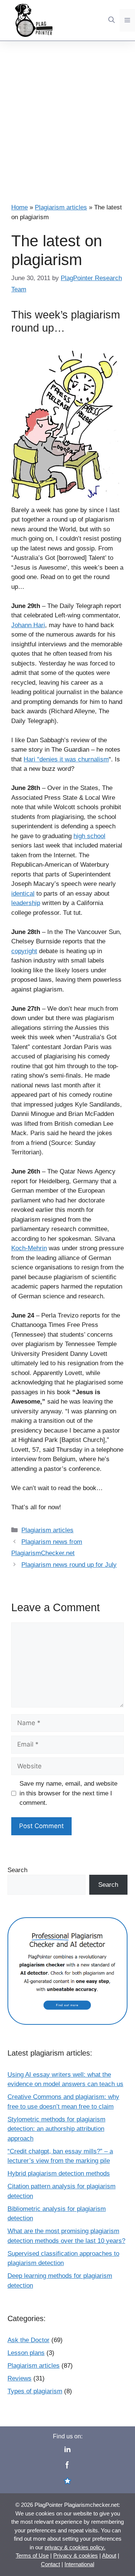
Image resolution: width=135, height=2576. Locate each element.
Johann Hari (28, 625)
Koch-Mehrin (29, 1248)
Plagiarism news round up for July (69, 1565)
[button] (112, 20)
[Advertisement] (67, 112)
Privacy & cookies (76, 2556)
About (109, 2556)
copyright (24, 951)
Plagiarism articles (61, 207)
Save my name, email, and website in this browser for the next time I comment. (68, 1793)
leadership (26, 903)
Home (19, 207)
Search (17, 1870)
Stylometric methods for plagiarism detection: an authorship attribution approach (56, 2129)
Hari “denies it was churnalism (66, 759)
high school (89, 836)
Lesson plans (26, 2353)
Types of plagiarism (35, 2391)
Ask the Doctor (28, 2340)
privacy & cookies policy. (75, 2547)
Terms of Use (32, 2556)
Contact (50, 2564)
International (79, 2564)
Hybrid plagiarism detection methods (59, 2173)
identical (23, 894)
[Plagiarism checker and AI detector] (67, 2010)
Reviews (19, 2378)
